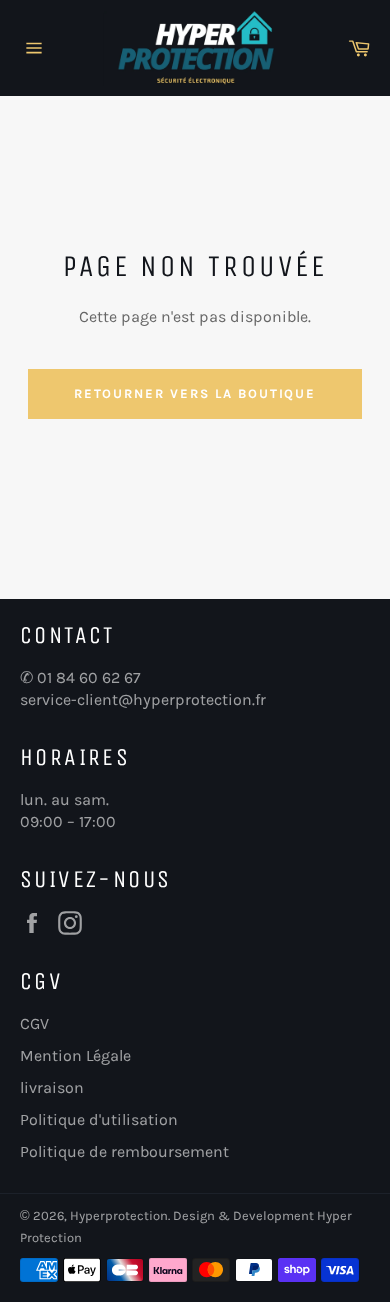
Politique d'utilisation (99, 1119)
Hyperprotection (119, 1215)
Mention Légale (75, 1055)
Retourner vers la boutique (195, 393)
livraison (52, 1087)
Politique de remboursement (124, 1151)
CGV (34, 1023)
